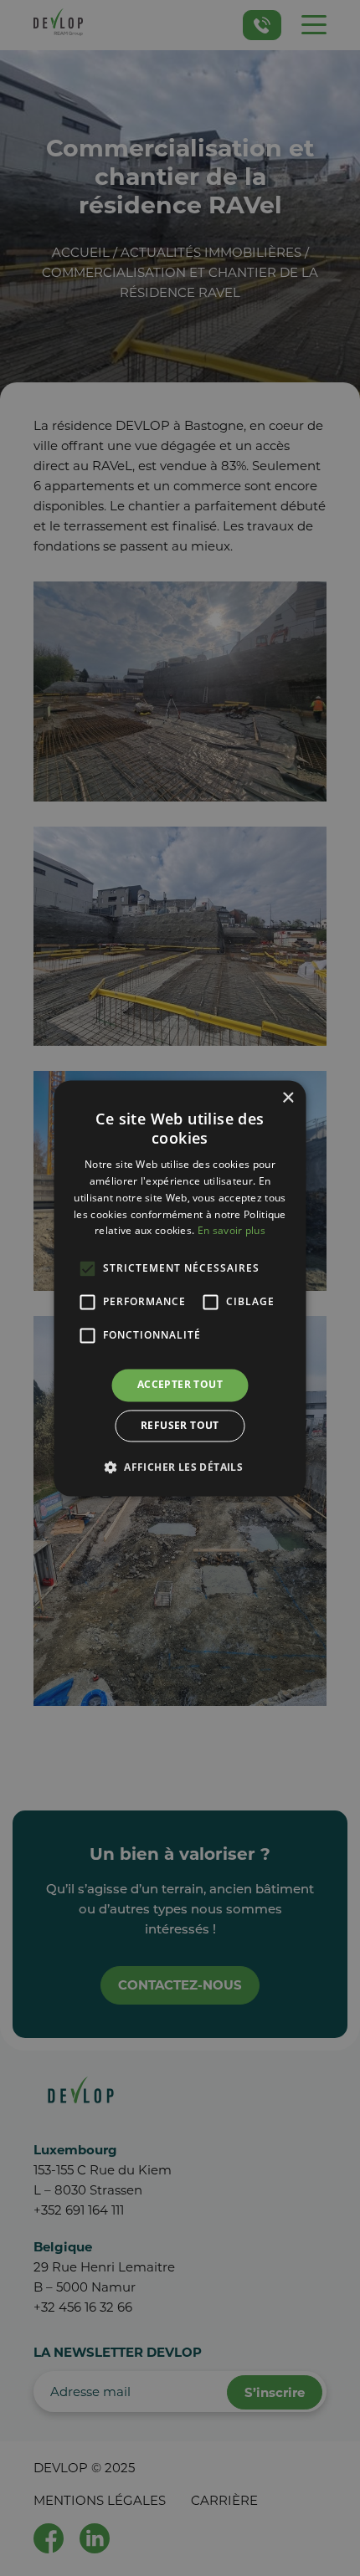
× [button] (288, 1098)
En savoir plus (231, 1231)
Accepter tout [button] (180, 1385)
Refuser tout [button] (180, 1425)
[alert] (180, 1288)
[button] (180, 1467)
